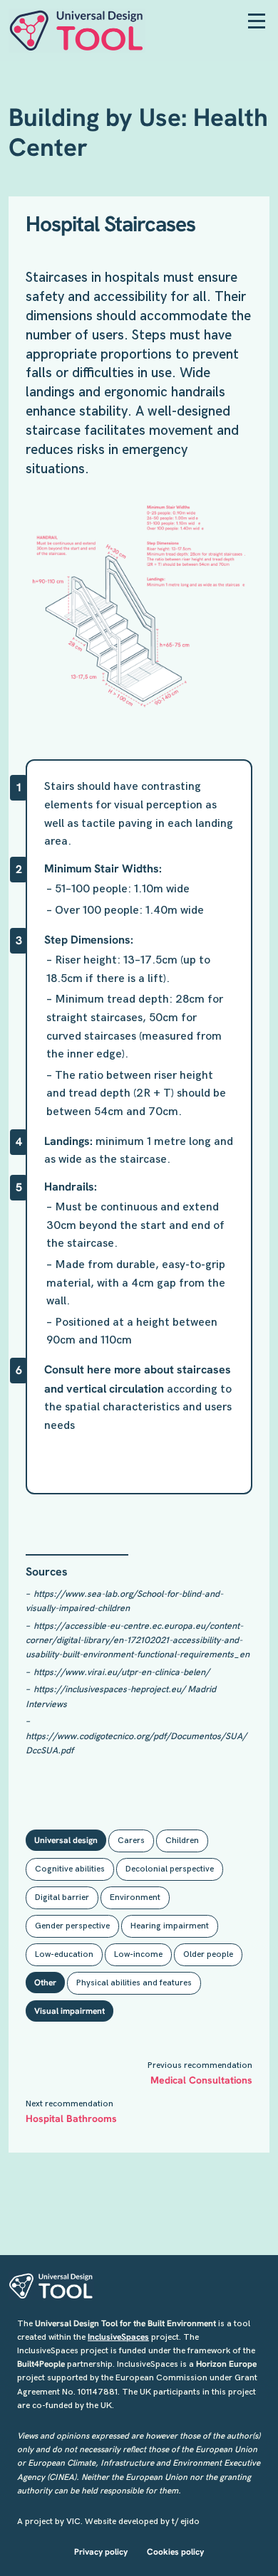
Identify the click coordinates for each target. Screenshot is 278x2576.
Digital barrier (62, 1897)
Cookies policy (175, 2552)
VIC (73, 2522)
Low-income (138, 1954)
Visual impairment (69, 2011)
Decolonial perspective (170, 1869)
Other (45, 1983)
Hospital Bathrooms (71, 2118)
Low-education (64, 1954)
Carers (131, 1841)
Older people (208, 1954)
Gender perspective (72, 1926)
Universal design (66, 1840)
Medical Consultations (201, 2080)
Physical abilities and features (134, 1983)
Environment (135, 1897)
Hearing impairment (170, 1926)
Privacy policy (101, 2552)
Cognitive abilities (70, 1869)
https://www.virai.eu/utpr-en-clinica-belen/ (122, 1672)
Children (182, 1841)
